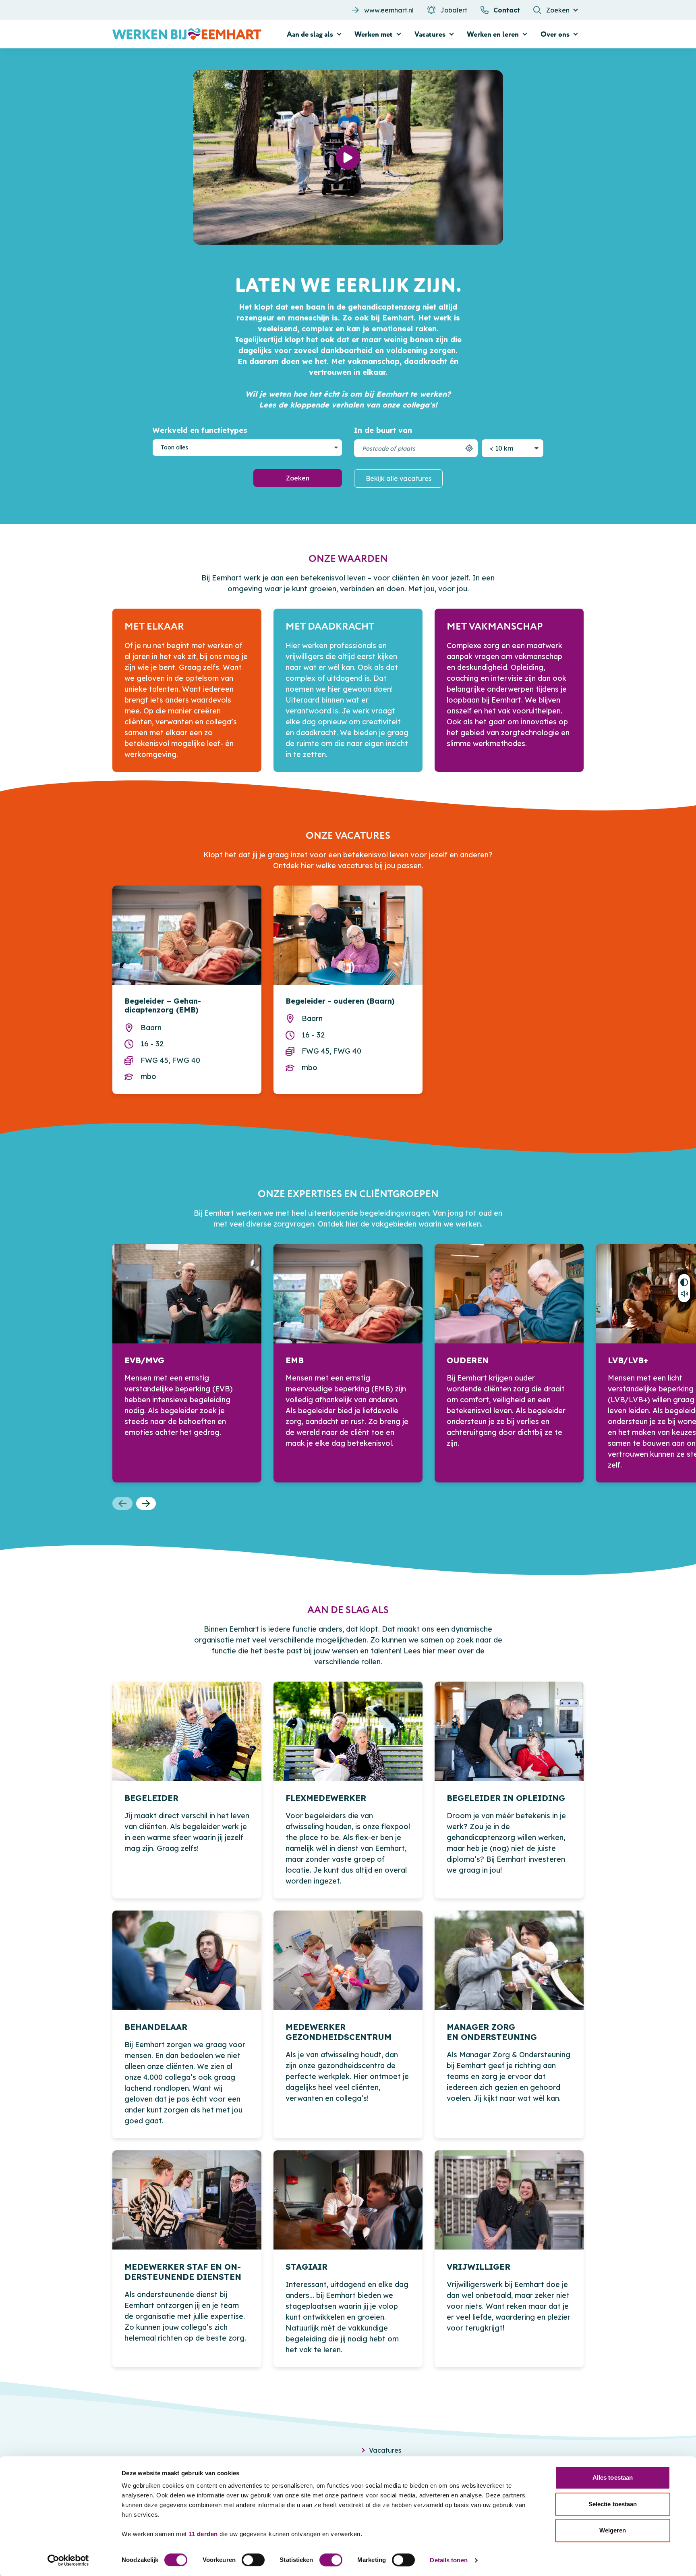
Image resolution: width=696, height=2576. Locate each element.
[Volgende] (146, 1503)
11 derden (203, 2534)
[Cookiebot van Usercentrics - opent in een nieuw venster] (68, 2560)
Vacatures (385, 2450)
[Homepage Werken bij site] (187, 34)
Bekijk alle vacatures (399, 478)
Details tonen (448, 2560)
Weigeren (613, 2530)
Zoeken (298, 478)
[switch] (253, 2560)
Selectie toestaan (613, 2504)
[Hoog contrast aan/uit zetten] (684, 1281)
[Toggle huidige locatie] (469, 448)
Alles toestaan (613, 2477)
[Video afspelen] (348, 158)
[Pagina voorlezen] (684, 1295)
